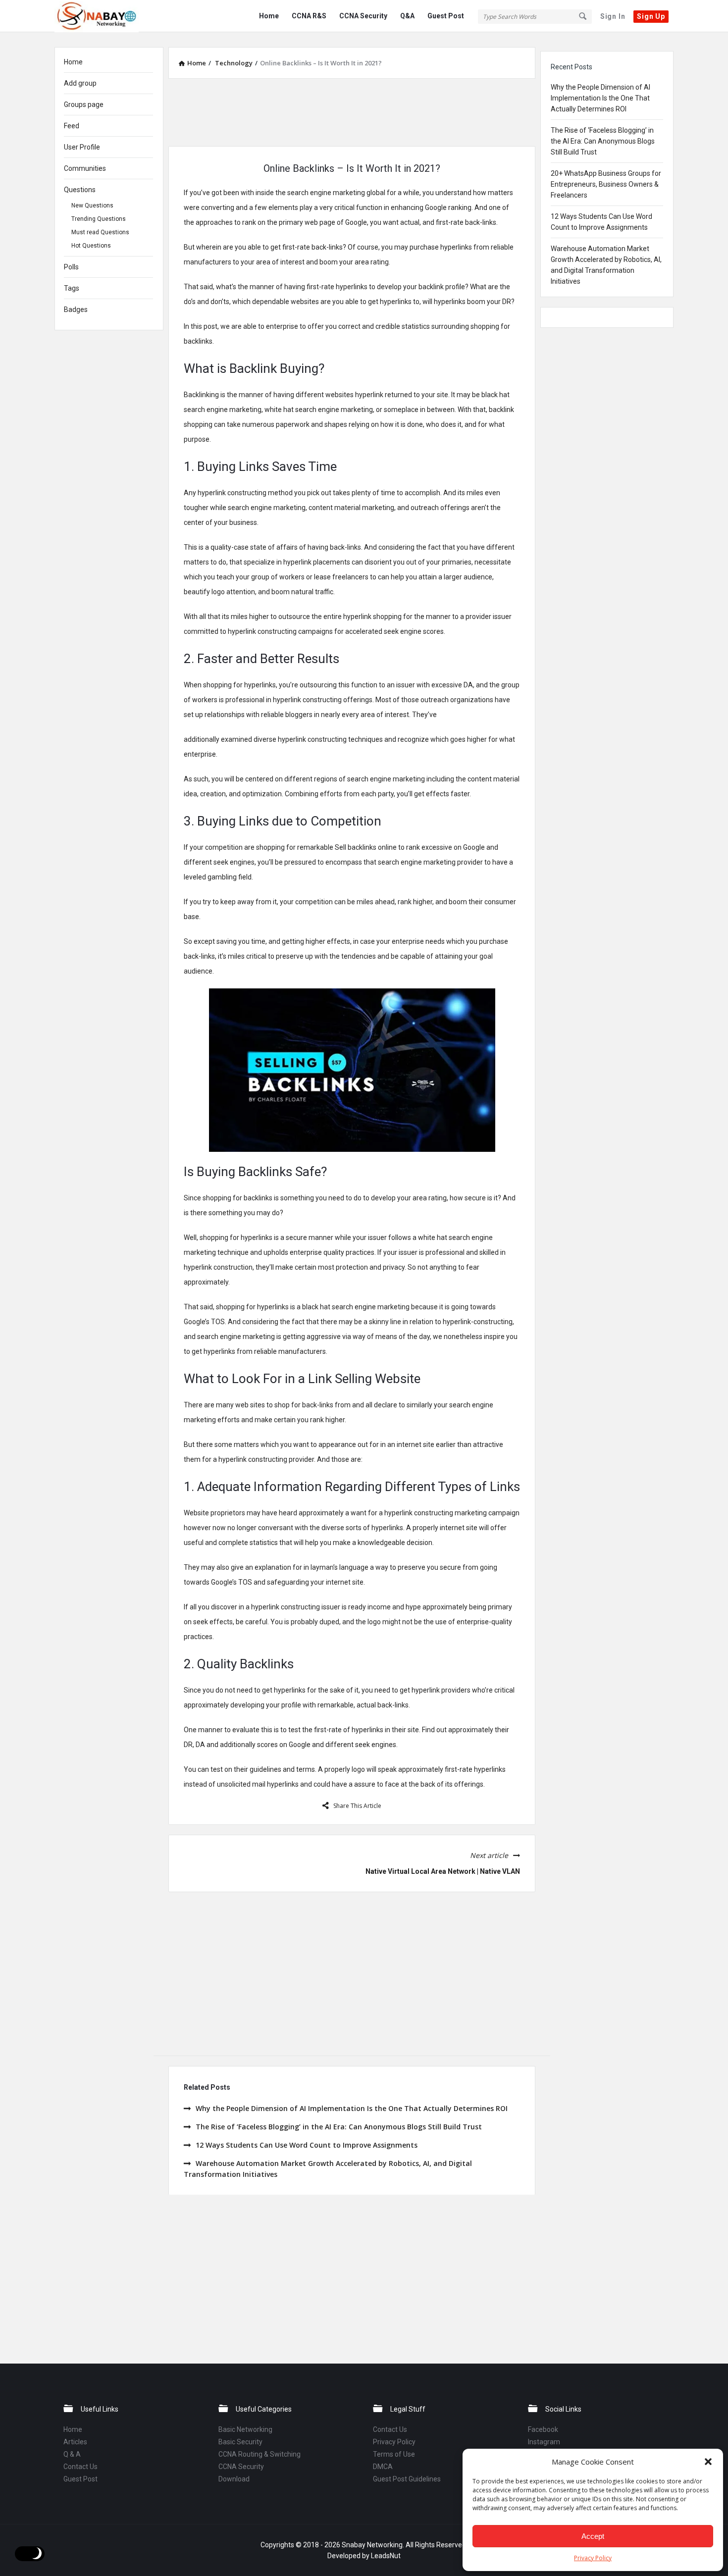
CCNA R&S (309, 16)
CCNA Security (363, 16)
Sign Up (651, 16)
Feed (72, 126)
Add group (80, 83)
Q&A (407, 16)
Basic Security (240, 2442)
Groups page (84, 104)
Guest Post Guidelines (407, 2479)
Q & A (72, 2454)
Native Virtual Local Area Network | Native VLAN (443, 1871)
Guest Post (446, 16)
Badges (76, 309)
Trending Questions (99, 219)
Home (269, 16)
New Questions (92, 206)
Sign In (613, 16)
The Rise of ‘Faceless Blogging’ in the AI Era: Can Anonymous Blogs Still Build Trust (339, 2127)
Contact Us (80, 2467)
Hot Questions (91, 246)
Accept (593, 2536)
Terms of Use (394, 2454)
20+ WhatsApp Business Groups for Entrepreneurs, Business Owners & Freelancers (606, 184)
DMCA (383, 2467)
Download (234, 2479)
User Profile (82, 147)
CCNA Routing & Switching (260, 2454)
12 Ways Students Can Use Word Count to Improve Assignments (307, 2145)
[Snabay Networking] (104, 16)
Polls (71, 267)
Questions (80, 190)
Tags (72, 288)
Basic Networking (245, 2429)
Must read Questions (100, 232)
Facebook (543, 2429)
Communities (85, 168)
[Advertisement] (352, 111)
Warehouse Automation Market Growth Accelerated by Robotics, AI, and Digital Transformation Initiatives (328, 2169)
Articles (75, 2442)
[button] (708, 2462)
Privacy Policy (593, 2558)
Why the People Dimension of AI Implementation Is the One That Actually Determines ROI (352, 2108)
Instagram (544, 2442)
